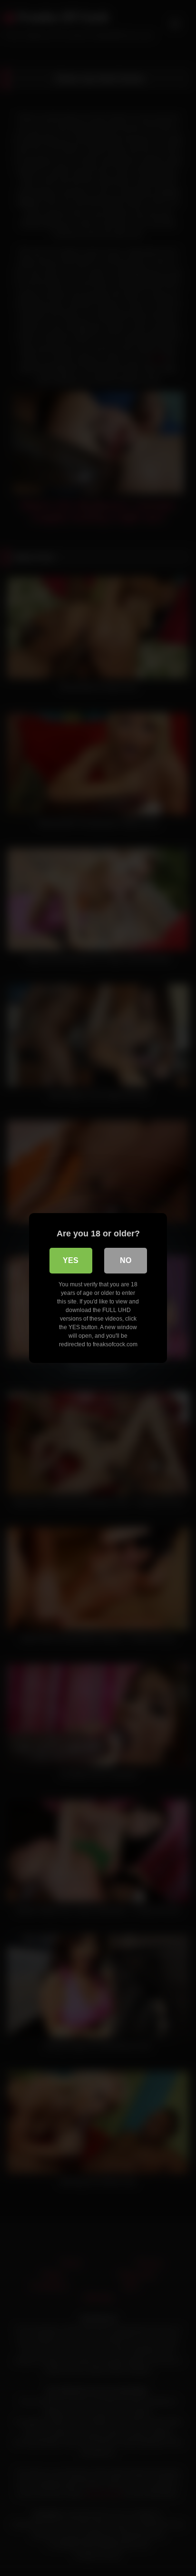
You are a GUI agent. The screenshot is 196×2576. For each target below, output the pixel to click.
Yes (71, 1260)
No (126, 1260)
